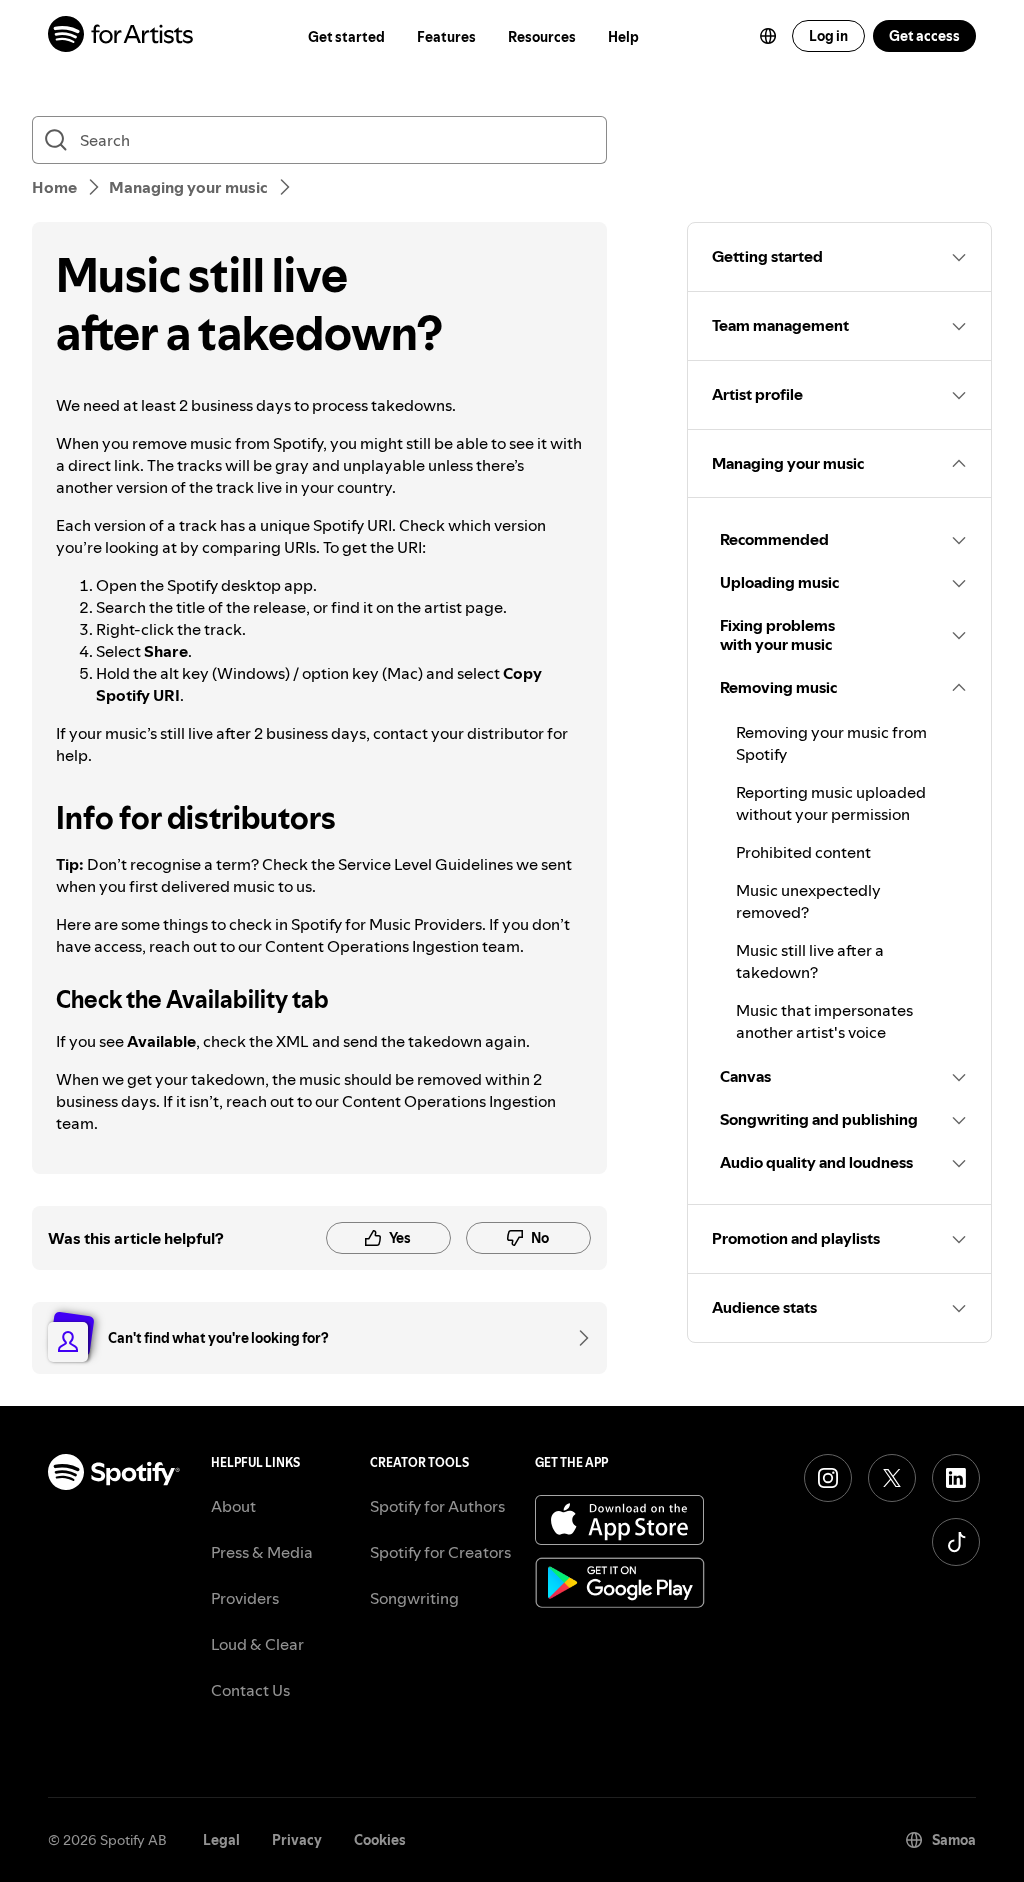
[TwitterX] (892, 1478)
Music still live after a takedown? (810, 961)
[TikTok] (956, 1542)
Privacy (297, 1840)
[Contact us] (577, 1338)
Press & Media (262, 1552)
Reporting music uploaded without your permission (831, 803)
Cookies (380, 1840)
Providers (245, 1598)
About (233, 1506)
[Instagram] (828, 1478)
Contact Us (250, 1690)
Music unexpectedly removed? (808, 901)
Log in (828, 36)
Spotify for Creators (440, 1552)
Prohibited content (803, 852)
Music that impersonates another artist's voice (824, 1021)
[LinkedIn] (956, 1478)
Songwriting (414, 1598)
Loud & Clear (257, 1644)
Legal (221, 1840)
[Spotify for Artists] (121, 36)
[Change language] (768, 36)
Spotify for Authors (437, 1506)
